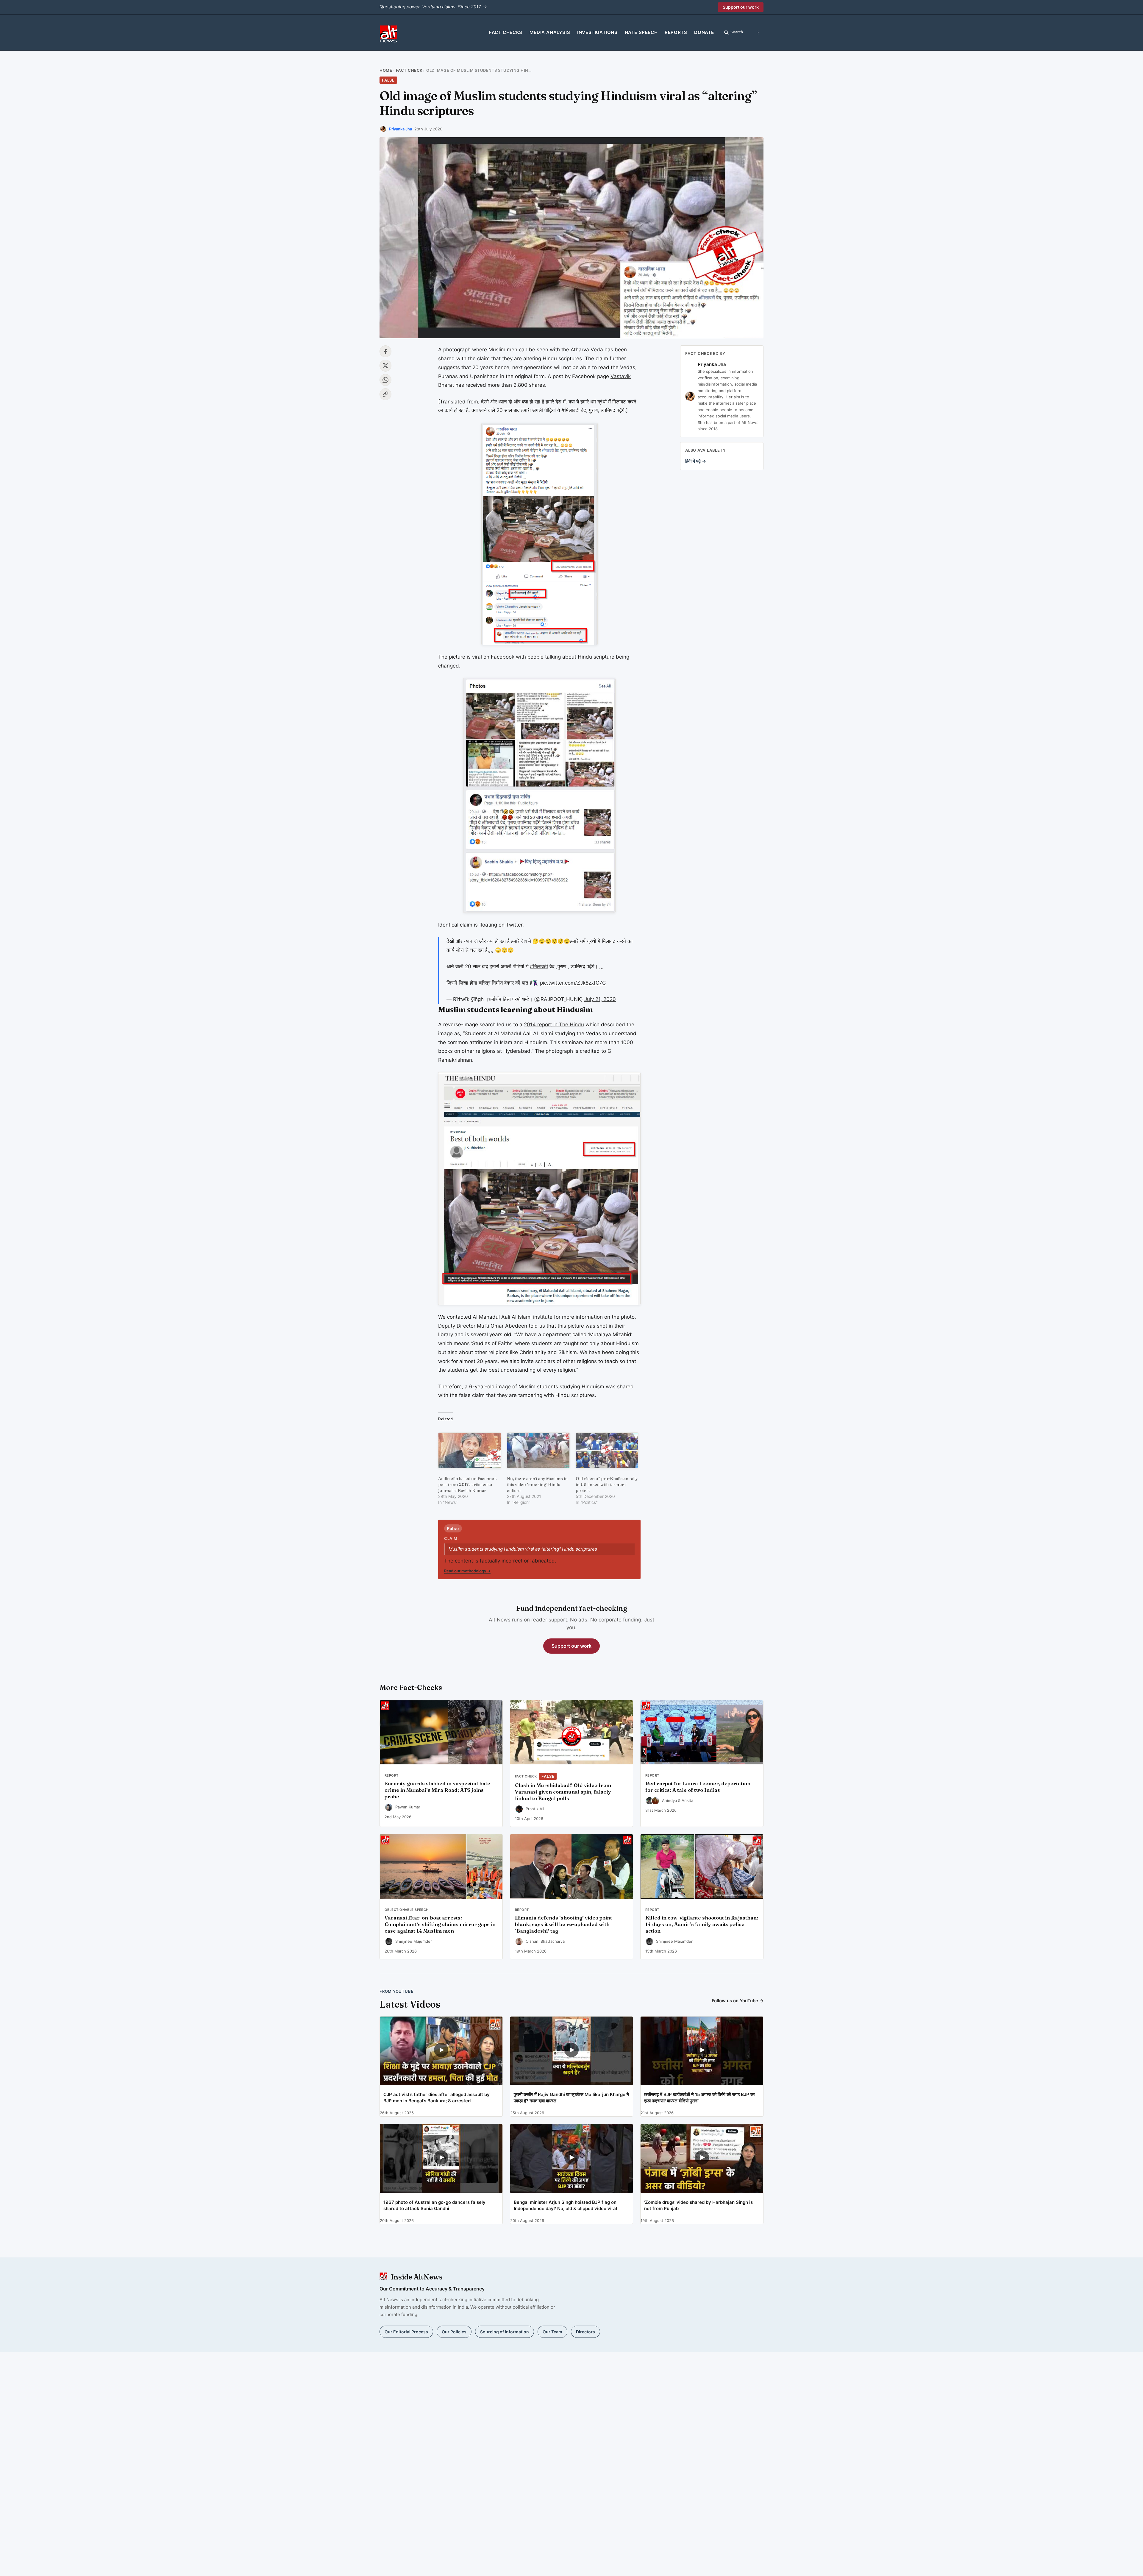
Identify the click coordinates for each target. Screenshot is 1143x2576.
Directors (585, 2332)
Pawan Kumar (408, 1807)
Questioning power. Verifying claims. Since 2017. (433, 7)
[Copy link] (385, 394)
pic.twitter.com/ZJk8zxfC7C (573, 983)
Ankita (687, 1800)
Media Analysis (550, 32)
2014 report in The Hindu (554, 1025)
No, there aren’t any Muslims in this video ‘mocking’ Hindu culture (537, 1485)
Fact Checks (506, 32)
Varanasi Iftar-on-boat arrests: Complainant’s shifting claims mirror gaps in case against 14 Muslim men (440, 1924)
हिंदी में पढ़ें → (696, 461)
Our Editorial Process (406, 2332)
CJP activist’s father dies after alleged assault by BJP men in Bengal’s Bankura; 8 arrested (437, 2098)
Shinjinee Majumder (414, 1941)
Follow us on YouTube (738, 2001)
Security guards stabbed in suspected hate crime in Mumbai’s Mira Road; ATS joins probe (437, 1790)
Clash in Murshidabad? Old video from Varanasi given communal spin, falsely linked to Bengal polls (563, 1792)
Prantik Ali (535, 1809)
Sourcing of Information (505, 2332)
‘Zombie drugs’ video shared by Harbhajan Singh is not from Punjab (698, 2205)
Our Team (552, 2332)
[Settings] (758, 32)
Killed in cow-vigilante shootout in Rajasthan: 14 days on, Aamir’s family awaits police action (702, 1924)
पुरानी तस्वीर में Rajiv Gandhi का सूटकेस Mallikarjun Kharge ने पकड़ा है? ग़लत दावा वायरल (571, 2098)
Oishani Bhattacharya (545, 1941)
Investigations (597, 32)
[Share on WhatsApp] (385, 380)
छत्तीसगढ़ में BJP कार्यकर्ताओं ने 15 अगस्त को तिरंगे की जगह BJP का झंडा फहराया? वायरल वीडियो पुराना (699, 2098)
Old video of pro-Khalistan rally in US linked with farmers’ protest (607, 1485)
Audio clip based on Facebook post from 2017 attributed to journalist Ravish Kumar (467, 1485)
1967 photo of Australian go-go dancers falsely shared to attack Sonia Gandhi (434, 2205)
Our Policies (454, 2332)
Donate (704, 32)
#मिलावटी (539, 966)
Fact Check (409, 70)
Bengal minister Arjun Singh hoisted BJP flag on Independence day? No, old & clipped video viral (565, 2205)
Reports (676, 32)
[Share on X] (385, 366)
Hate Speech (641, 32)
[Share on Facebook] (385, 351)
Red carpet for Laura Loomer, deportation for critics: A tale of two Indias (698, 1787)
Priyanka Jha (400, 129)
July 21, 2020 (600, 999)
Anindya (669, 1800)
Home (386, 70)
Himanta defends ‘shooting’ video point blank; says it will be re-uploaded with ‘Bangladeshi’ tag (563, 1924)
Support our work (741, 7)
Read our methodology (467, 1571)
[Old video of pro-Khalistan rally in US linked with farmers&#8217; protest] (607, 1450)
